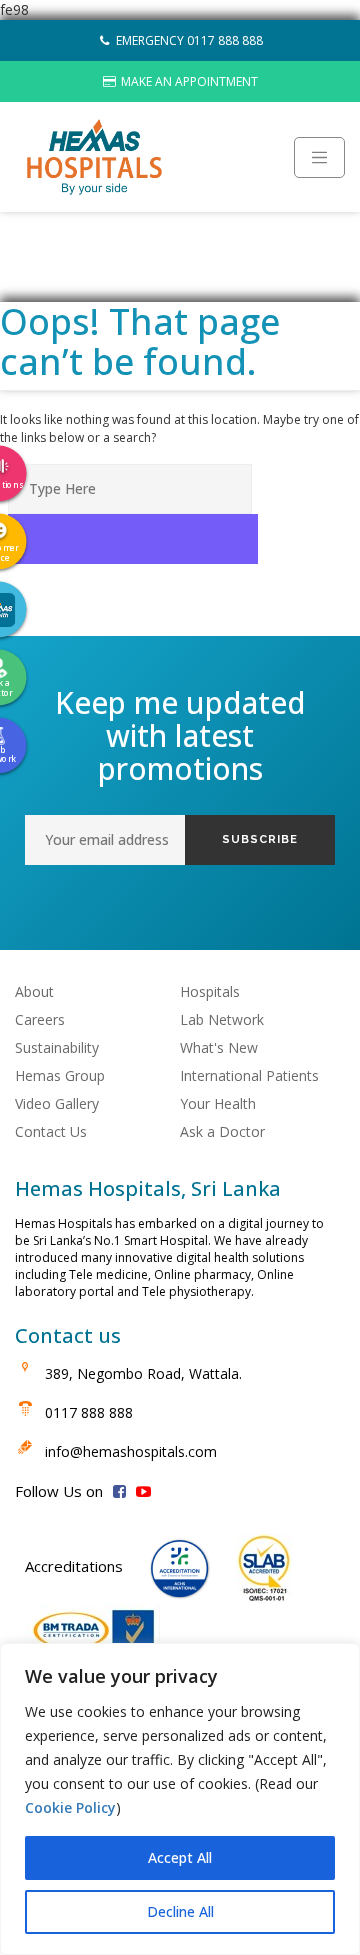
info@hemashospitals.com (131, 1451)
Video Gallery (57, 1103)
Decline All (180, 1911)
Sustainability (57, 1047)
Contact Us (51, 1131)
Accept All (180, 1857)
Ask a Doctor (222, 1131)
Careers (40, 1019)
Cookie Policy (70, 1807)
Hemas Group (60, 1075)
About (34, 991)
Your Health (218, 1103)
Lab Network (222, 1019)
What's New (219, 1047)
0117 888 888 (89, 1412)
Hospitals (210, 991)
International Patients (249, 1075)
